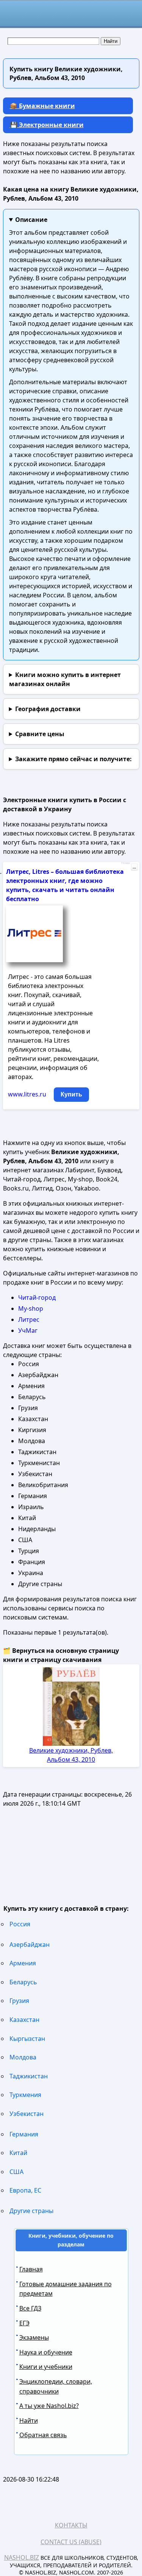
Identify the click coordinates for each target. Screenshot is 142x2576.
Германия (24, 2134)
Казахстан (24, 2020)
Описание (31, 220)
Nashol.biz (22, 2557)
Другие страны (31, 2211)
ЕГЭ (24, 2323)
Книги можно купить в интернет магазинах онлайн (65, 679)
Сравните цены (40, 734)
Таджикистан (29, 2076)
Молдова (23, 2057)
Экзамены (34, 2337)
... (134, 867)
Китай (18, 2153)
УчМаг (28, 1330)
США (16, 2172)
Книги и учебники (46, 2367)
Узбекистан (27, 2114)
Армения (23, 1963)
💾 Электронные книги (47, 125)
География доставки (48, 709)
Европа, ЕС (25, 2190)
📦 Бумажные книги (42, 106)
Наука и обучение (46, 2352)
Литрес (29, 1319)
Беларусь (23, 1982)
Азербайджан (30, 1945)
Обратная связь (43, 2435)
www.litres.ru (27, 1094)
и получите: (73, 759)
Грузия (19, 2001)
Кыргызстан (27, 2039)
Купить (71, 1094)
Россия (20, 1924)
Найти (29, 2420)
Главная (31, 2269)
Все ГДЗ (30, 2308)
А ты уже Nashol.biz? (49, 2406)
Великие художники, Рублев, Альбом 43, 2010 (71, 1755)
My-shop (31, 1308)
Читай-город (37, 1297)
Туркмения (25, 2095)
